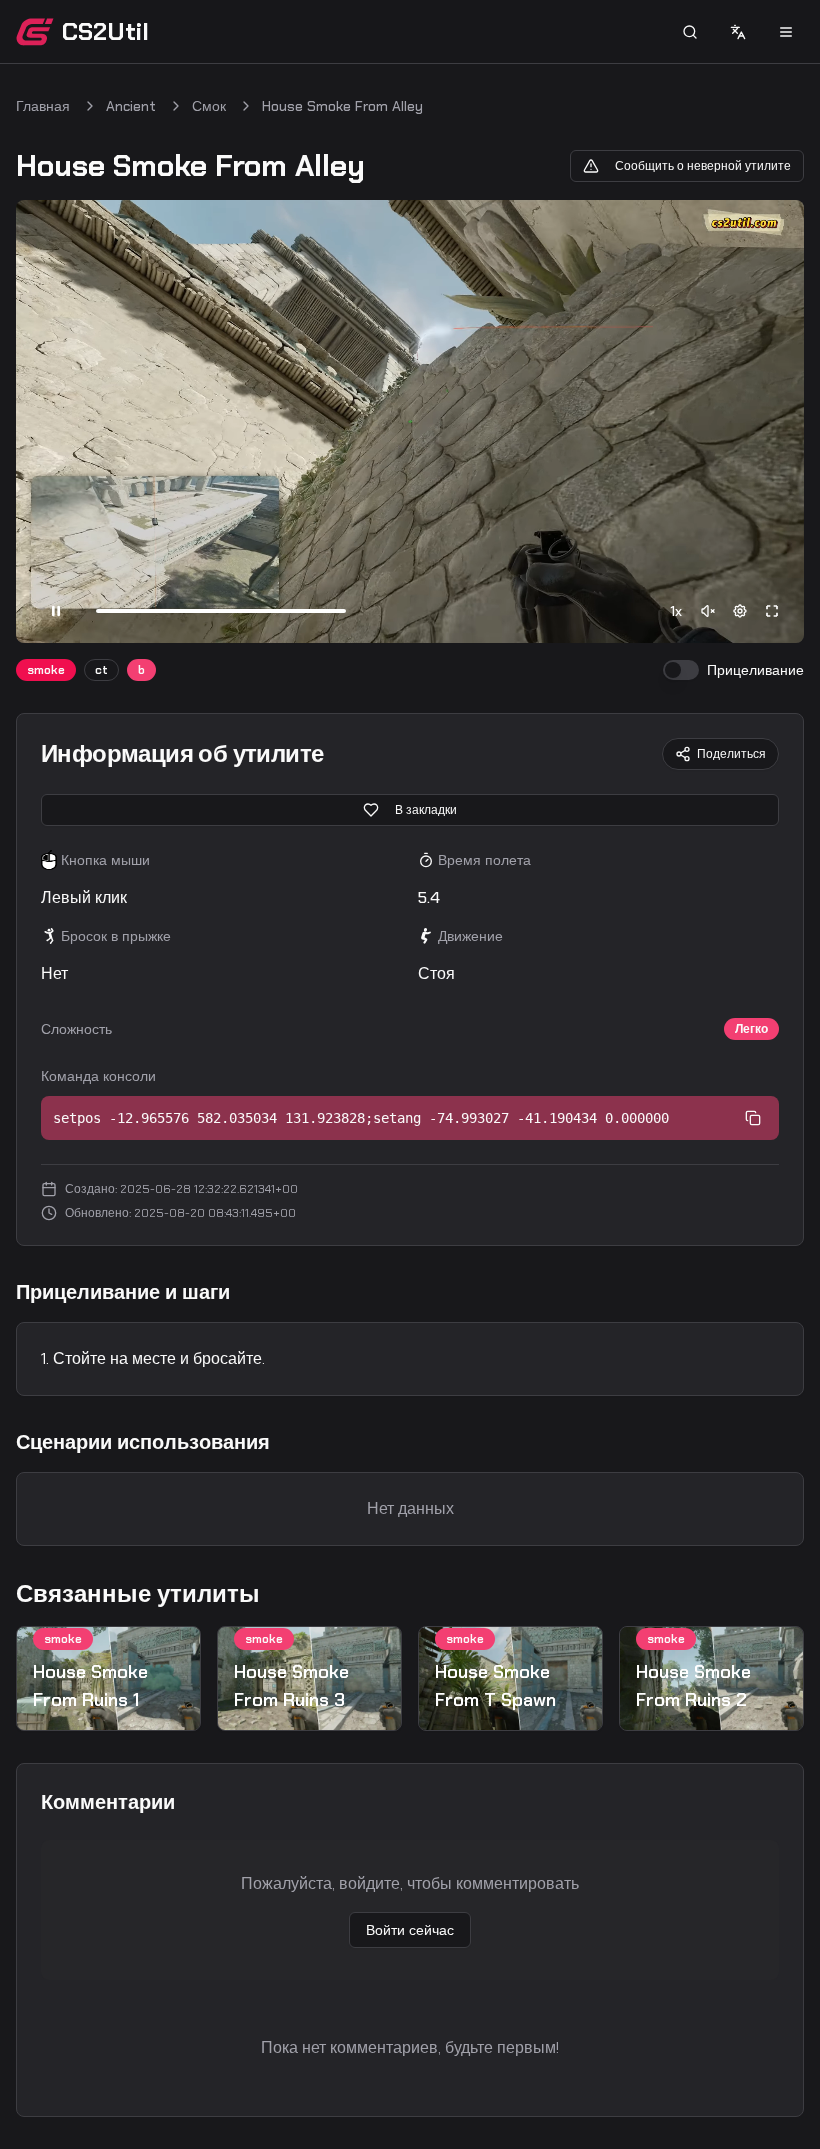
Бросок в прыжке (116, 936)
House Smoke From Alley (342, 106)
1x (676, 611)
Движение (470, 936)
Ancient (131, 106)
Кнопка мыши (105, 860)
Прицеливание (755, 670)
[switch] (681, 670)
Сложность (76, 1029)
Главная (43, 106)
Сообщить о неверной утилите (703, 166)
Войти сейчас (410, 1930)
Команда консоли (98, 1076)
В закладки (426, 810)
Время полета (484, 860)
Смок (209, 106)
